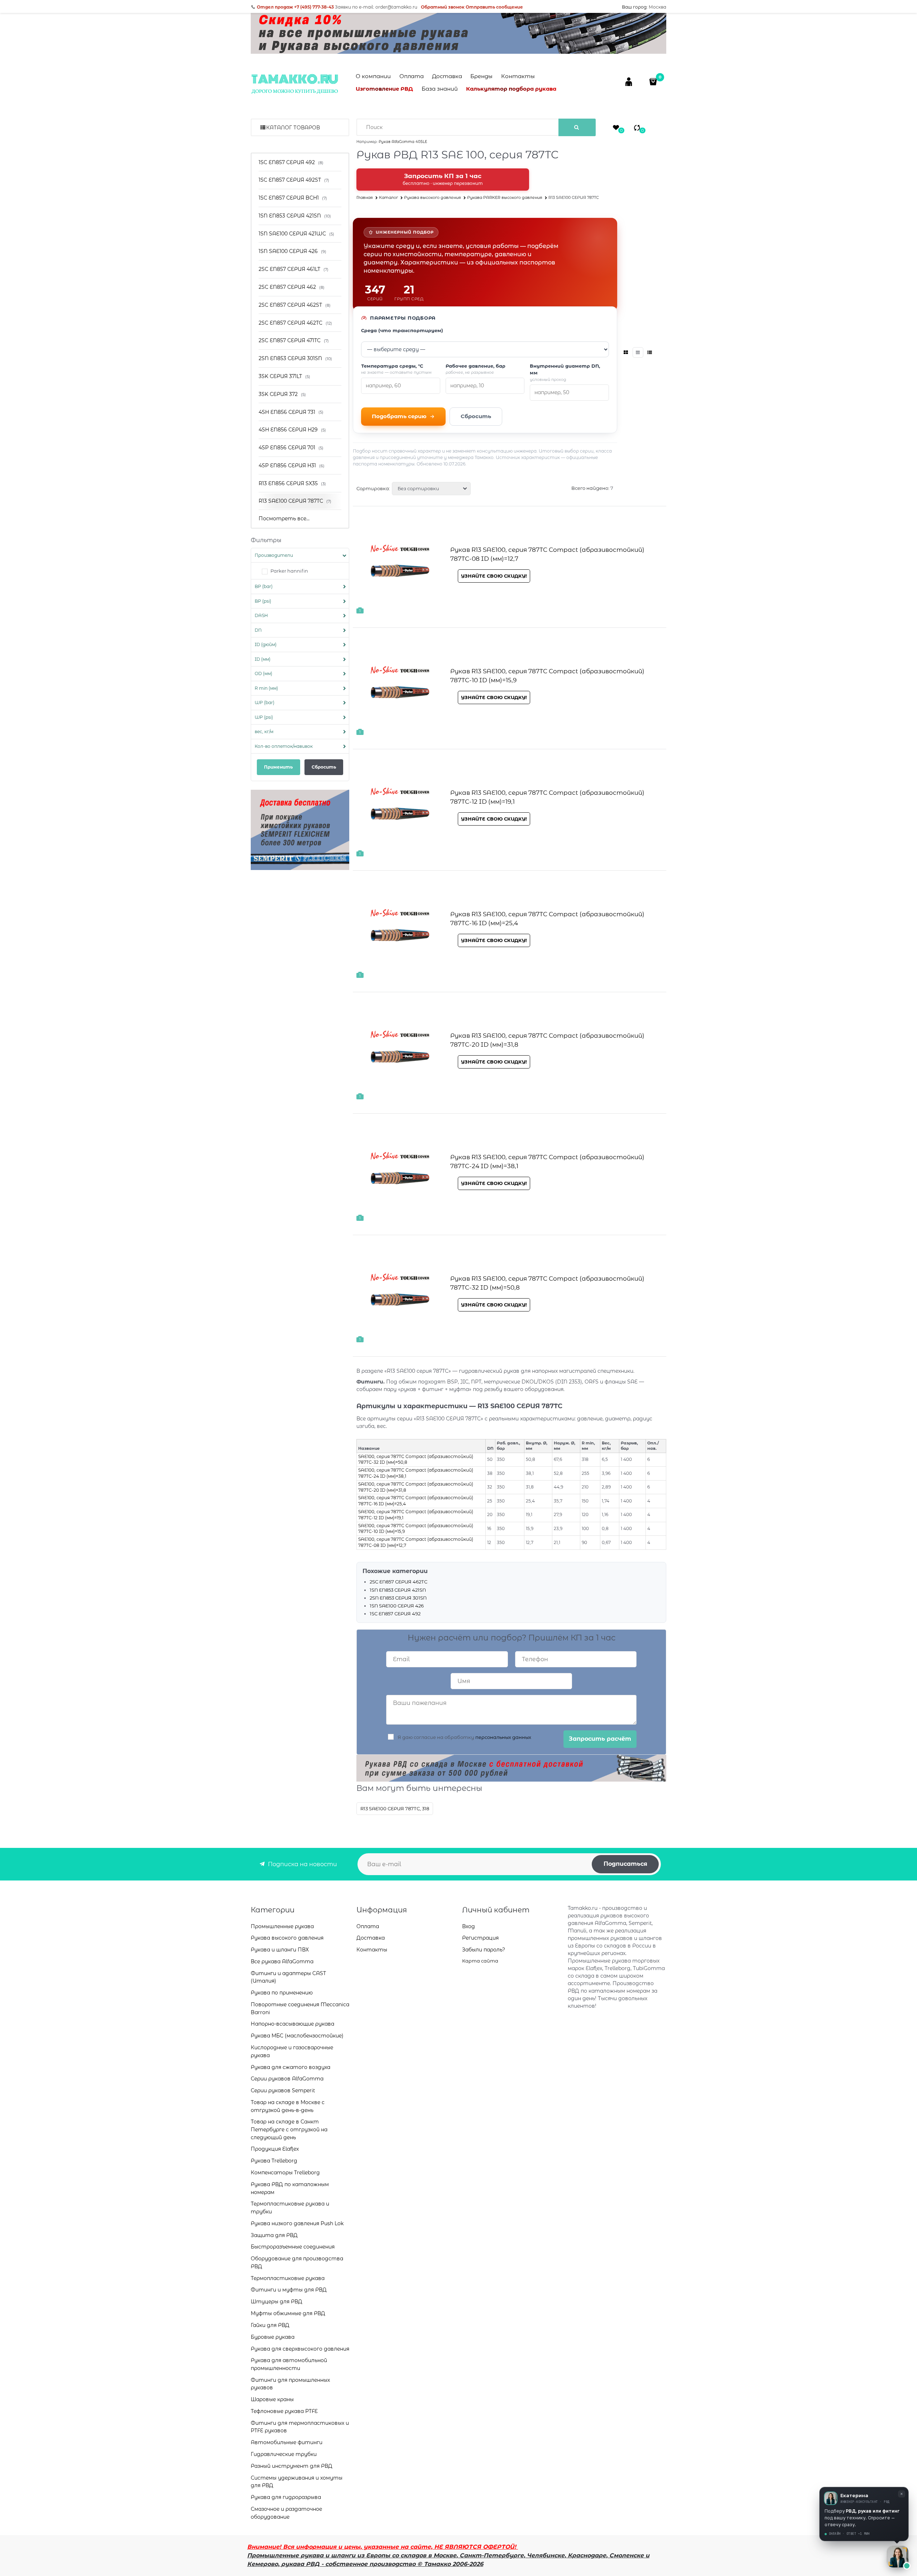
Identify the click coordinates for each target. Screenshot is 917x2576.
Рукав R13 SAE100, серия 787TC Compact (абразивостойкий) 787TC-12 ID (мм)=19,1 (547, 797)
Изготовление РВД (384, 89)
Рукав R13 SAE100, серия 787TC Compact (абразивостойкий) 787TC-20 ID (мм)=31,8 (547, 1040)
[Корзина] (654, 82)
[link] (626, 352)
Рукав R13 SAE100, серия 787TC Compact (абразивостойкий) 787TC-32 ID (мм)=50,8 (547, 1283)
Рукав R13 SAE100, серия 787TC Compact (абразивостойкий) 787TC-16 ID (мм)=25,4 (547, 919)
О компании (373, 76)
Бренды (481, 76)
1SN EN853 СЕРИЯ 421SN (398, 1590)
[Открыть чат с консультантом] (898, 2557)
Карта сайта (480, 1961)
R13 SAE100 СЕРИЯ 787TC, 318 (395, 1808)
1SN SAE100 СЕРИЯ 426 (397, 1606)
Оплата (412, 76)
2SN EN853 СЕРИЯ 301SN (398, 1598)
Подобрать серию (399, 416)
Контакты (518, 76)
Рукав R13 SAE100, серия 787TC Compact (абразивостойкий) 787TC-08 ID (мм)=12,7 (547, 554)
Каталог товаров (293, 128)
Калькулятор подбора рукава (511, 89)
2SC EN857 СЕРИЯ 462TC (399, 1582)
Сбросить (476, 416)
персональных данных (503, 1737)
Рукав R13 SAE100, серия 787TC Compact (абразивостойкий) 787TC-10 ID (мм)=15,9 (547, 676)
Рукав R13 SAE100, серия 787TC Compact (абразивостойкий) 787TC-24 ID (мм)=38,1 (547, 1162)
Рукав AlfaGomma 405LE (403, 142)
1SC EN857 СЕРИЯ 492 (395, 1614)
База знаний (440, 89)
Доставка (447, 76)
